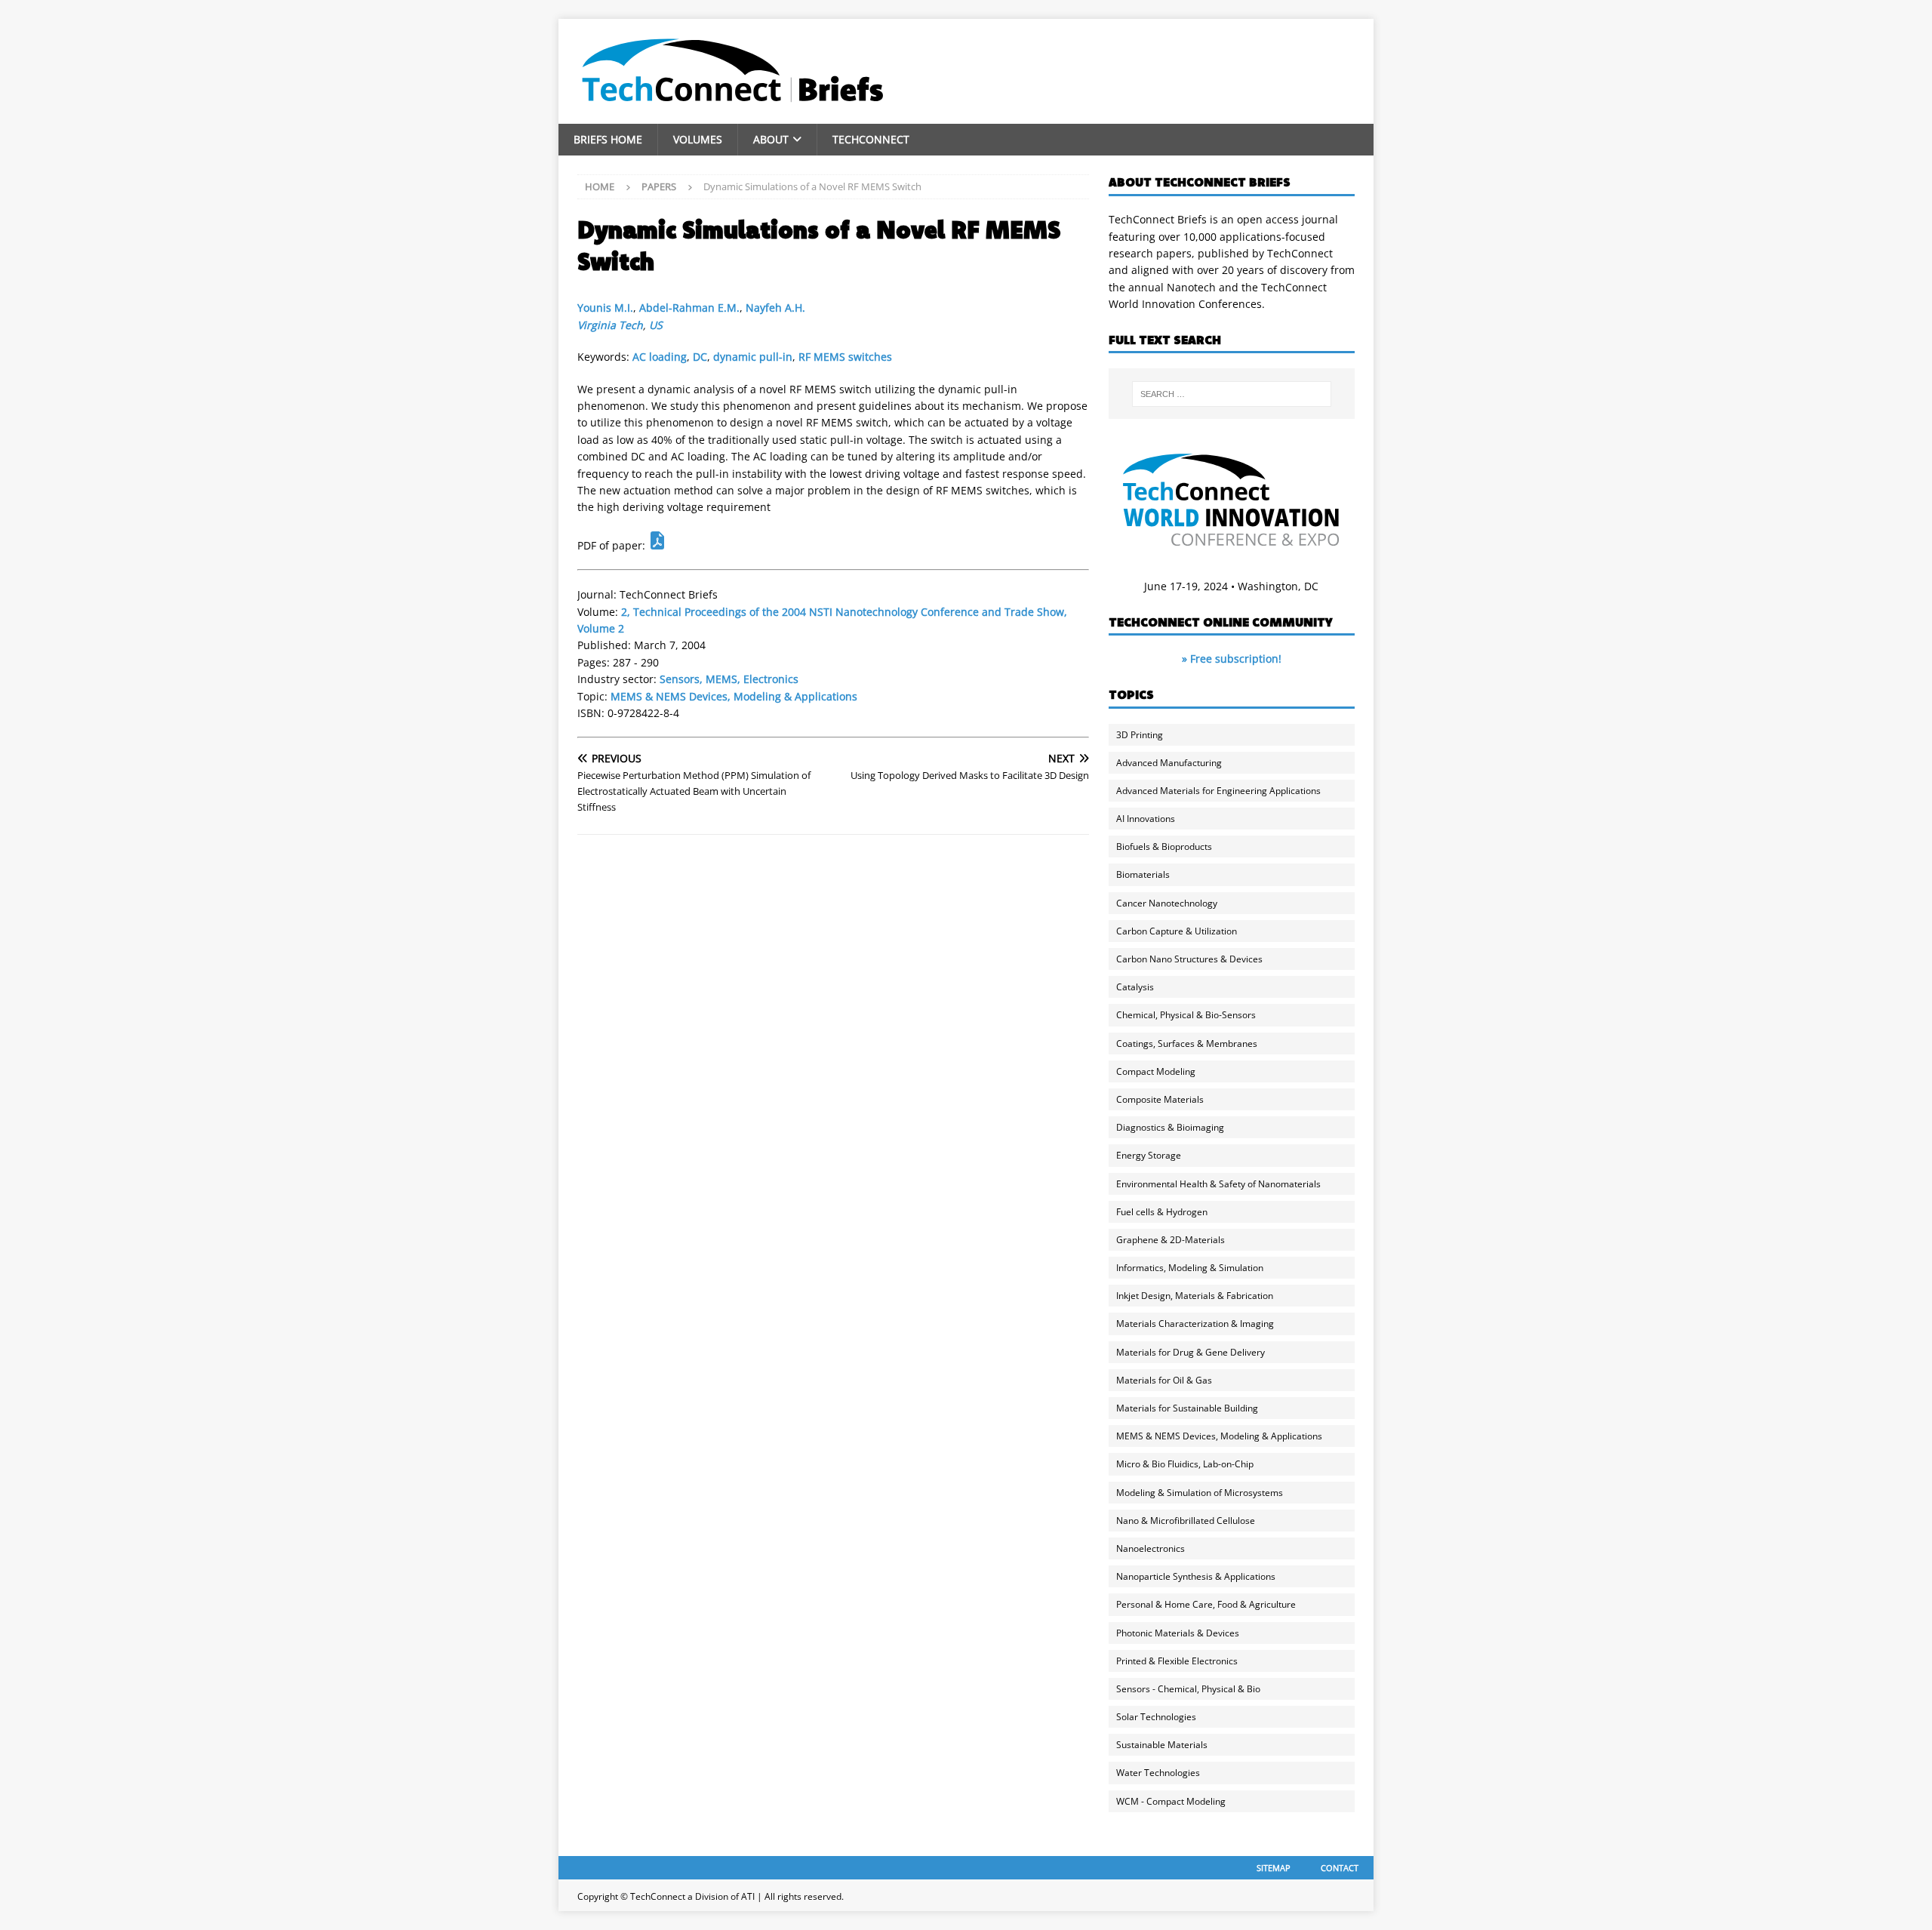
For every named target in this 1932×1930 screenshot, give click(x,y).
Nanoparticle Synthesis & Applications (1196, 1576)
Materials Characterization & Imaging (1195, 1324)
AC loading (660, 357)
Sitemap (1274, 1868)
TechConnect (871, 139)
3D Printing (1140, 735)
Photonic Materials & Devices (1178, 1633)
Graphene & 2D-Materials (1171, 1240)
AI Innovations (1146, 819)
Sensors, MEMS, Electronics (729, 679)
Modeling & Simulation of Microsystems (1200, 1493)
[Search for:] (1232, 394)
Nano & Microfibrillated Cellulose (1186, 1521)
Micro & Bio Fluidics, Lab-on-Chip (1185, 1464)
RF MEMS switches (845, 357)
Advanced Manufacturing (1169, 763)
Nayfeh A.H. (775, 308)
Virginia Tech (610, 325)
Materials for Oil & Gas (1164, 1380)
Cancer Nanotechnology (1167, 903)
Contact (1340, 1868)
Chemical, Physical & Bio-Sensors (1186, 1015)
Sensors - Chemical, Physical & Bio (1188, 1689)
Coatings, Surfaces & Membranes (1187, 1043)
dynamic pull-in (753, 357)
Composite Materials (1160, 1099)
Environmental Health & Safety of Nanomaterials (1218, 1184)
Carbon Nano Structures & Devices (1189, 959)
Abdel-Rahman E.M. (689, 308)
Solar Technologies (1156, 1717)
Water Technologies (1158, 1773)
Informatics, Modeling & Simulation (1190, 1268)
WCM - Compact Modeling (1171, 1801)
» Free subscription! (1232, 659)
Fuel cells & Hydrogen (1162, 1212)
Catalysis (1135, 987)
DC (700, 357)
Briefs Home (608, 139)
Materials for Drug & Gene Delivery (1191, 1352)
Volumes (698, 139)
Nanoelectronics (1151, 1548)
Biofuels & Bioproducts (1164, 846)
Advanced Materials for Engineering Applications (1218, 791)
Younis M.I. (605, 308)
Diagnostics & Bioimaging (1170, 1127)
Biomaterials (1143, 874)
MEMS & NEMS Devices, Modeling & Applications (734, 696)
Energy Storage (1149, 1155)
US (656, 325)
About (771, 139)
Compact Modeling (1156, 1071)
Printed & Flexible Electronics (1177, 1661)
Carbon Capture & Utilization (1177, 931)
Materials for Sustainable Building (1187, 1408)
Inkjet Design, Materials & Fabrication (1195, 1296)
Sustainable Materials (1162, 1745)
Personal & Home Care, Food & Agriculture (1206, 1604)
